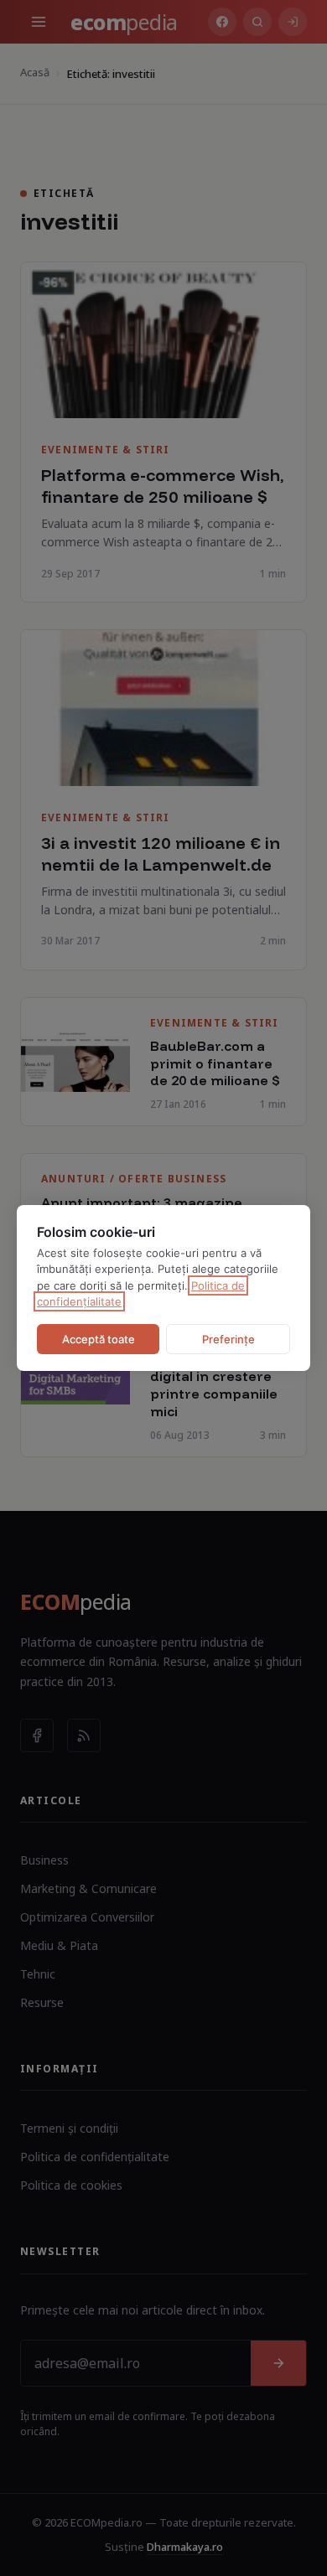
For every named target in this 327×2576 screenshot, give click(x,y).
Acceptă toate (99, 1339)
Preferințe (228, 1339)
